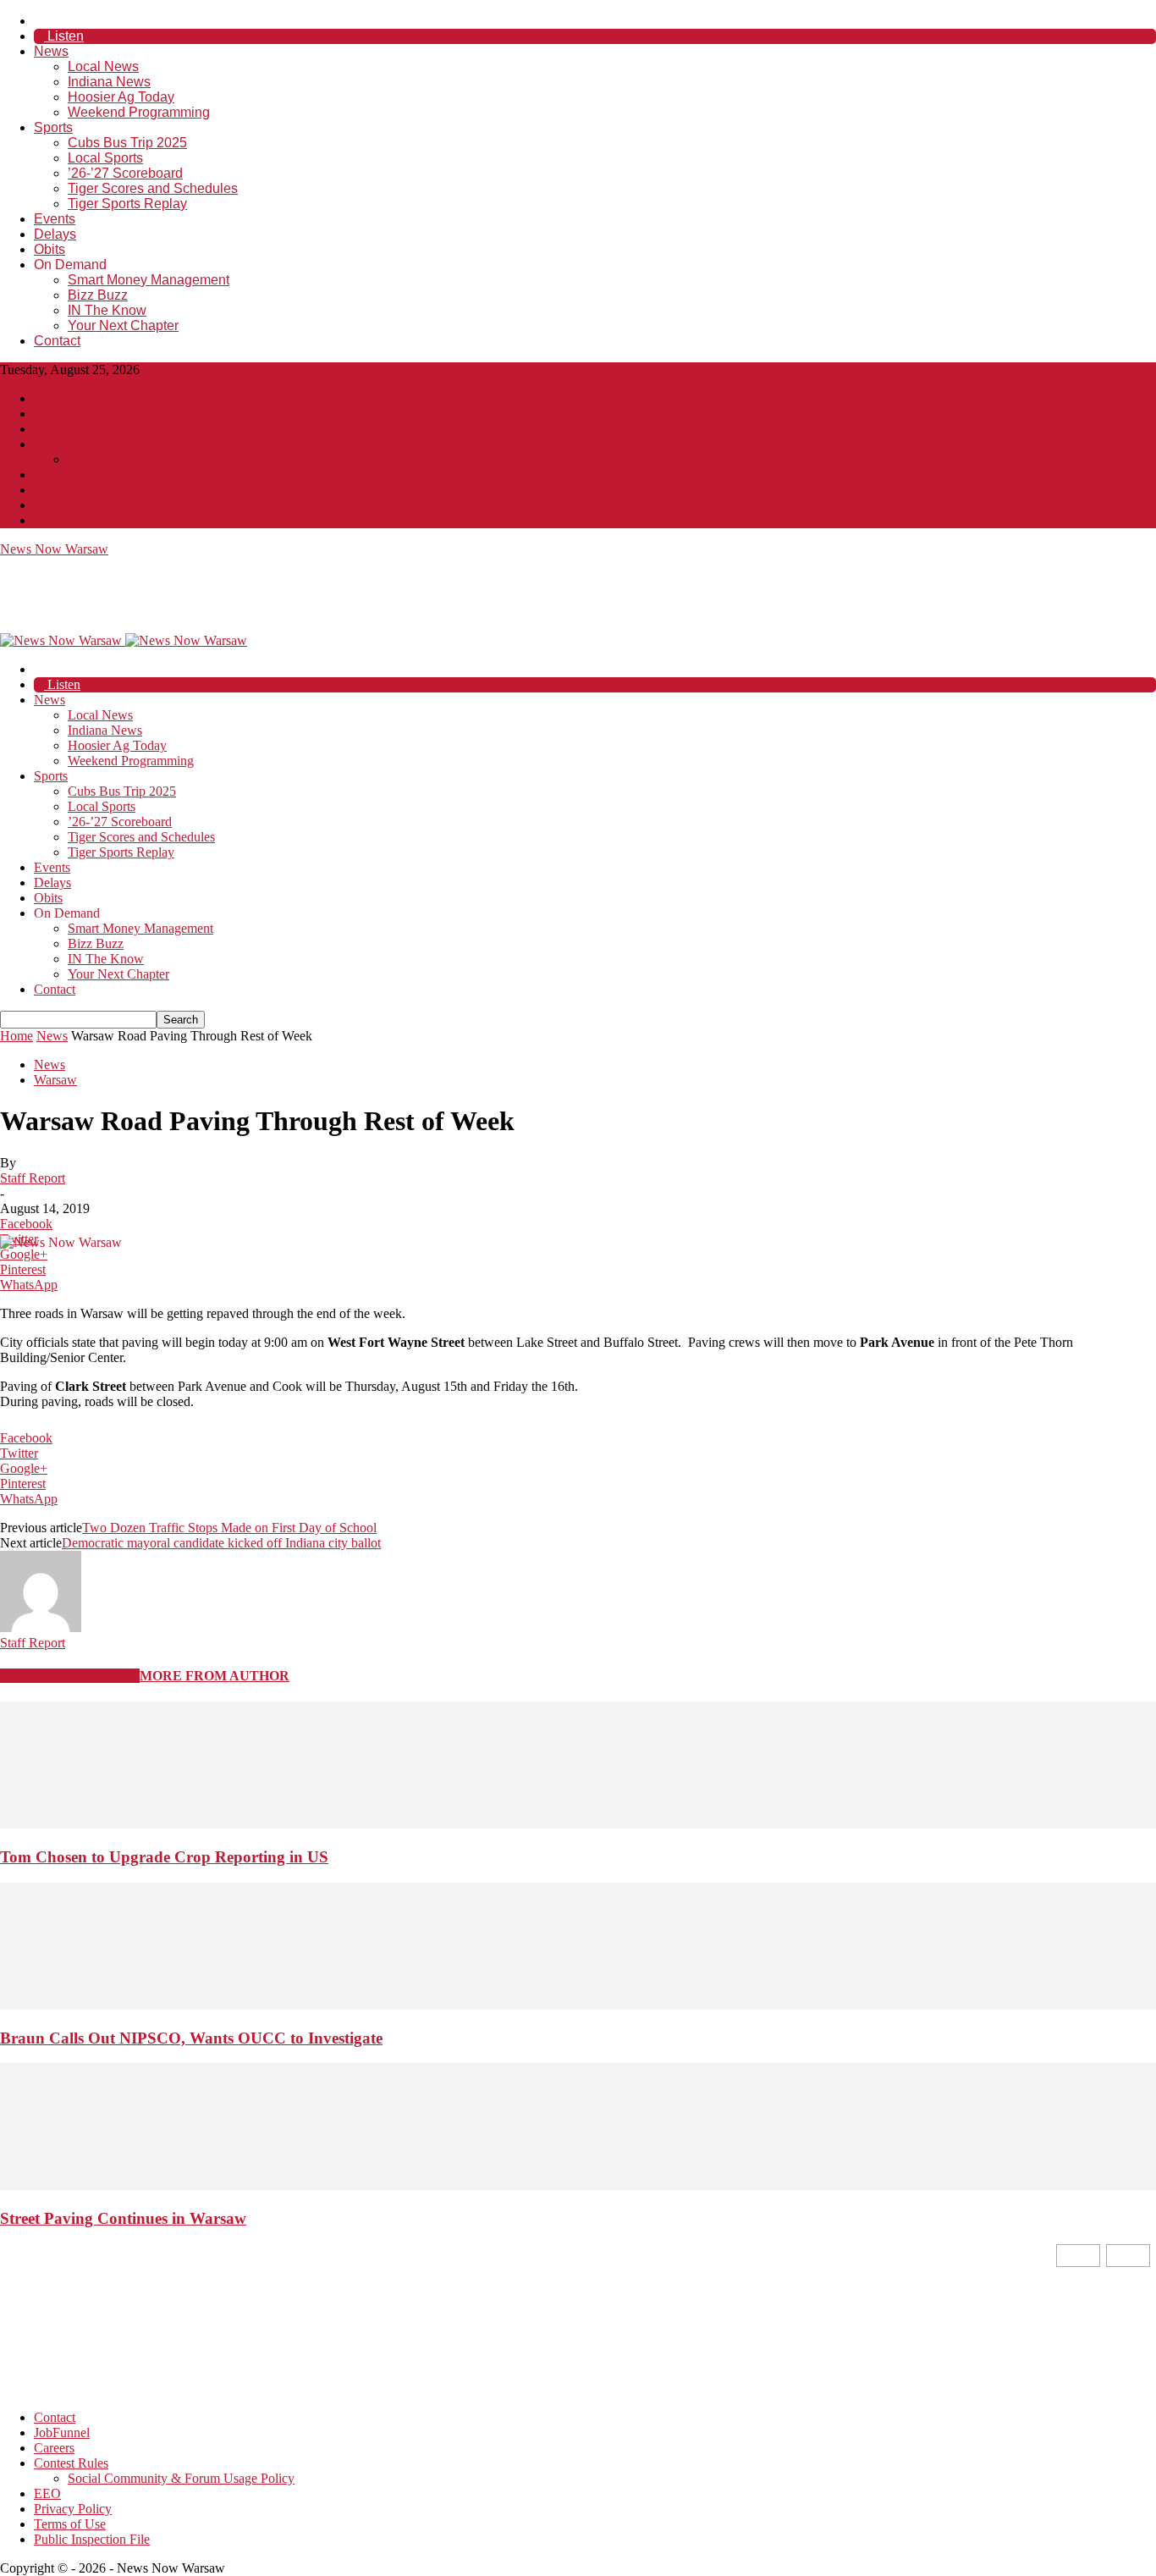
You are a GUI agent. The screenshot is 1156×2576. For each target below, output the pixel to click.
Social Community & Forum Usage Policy (181, 459)
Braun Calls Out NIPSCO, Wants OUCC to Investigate (191, 2038)
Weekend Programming (139, 112)
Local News (103, 66)
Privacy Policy (73, 490)
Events (55, 219)
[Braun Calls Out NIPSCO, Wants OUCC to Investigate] (578, 2005)
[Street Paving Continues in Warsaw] (578, 2185)
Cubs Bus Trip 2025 (127, 143)
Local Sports (105, 158)
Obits (50, 249)
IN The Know (107, 310)
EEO (47, 474)
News (51, 51)
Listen (64, 36)
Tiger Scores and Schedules (153, 188)
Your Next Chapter (123, 325)
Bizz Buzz (98, 295)
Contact (57, 341)
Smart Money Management (149, 280)
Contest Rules (71, 444)
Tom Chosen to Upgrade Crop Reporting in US (164, 1857)
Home (17, 1036)
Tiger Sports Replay (127, 204)
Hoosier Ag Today (121, 97)
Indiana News (109, 82)
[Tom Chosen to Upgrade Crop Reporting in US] (578, 1824)
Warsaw (55, 1080)
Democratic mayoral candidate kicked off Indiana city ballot (221, 1543)
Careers (54, 429)
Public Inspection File (92, 520)
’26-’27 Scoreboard (125, 173)
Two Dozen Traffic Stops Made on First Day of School (229, 1528)
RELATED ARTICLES (70, 1676)
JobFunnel (62, 414)
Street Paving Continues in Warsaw (123, 2218)
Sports (53, 127)
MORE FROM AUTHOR (215, 1676)
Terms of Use (70, 505)
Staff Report (33, 1178)
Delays (55, 234)
